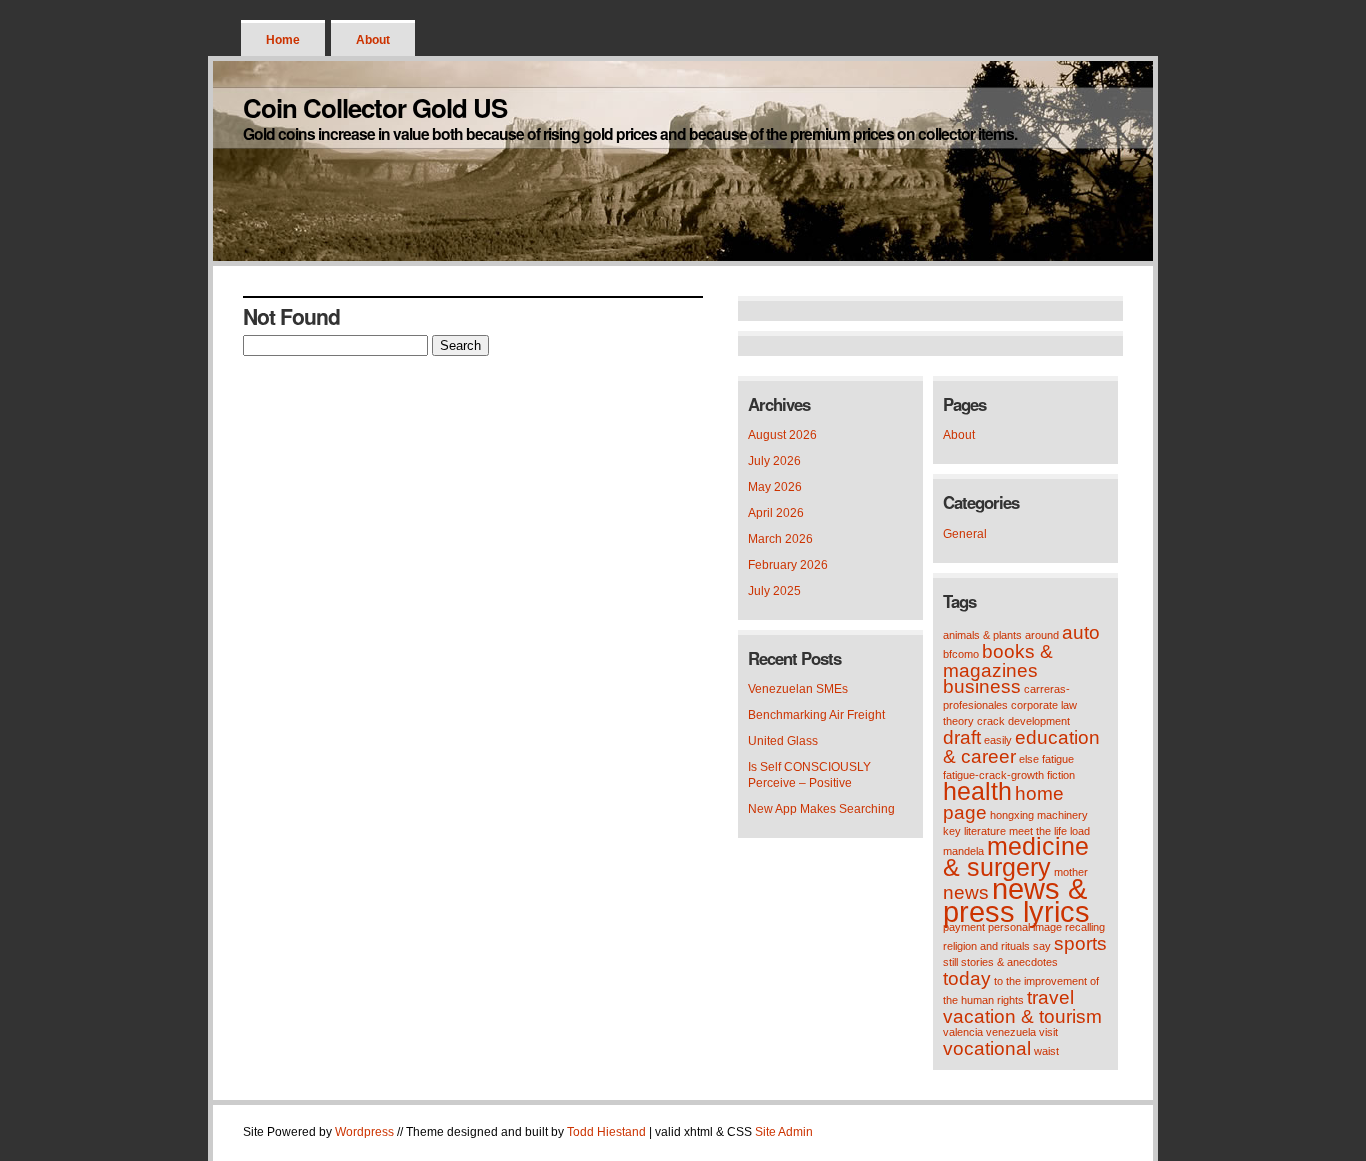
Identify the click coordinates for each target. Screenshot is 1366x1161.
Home (283, 40)
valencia (963, 1032)
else (1029, 759)
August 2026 (782, 435)
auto (1081, 632)
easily (998, 740)
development (1039, 721)
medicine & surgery (1016, 857)
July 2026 (774, 461)
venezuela (1011, 1032)
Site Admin (784, 1132)
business (982, 686)
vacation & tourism (1022, 1016)
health (977, 791)
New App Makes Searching (821, 809)
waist (1046, 1051)
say (1042, 946)
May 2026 (775, 487)
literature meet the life (1015, 831)
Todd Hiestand (606, 1132)
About (373, 40)
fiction (1061, 775)
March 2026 (780, 539)
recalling (1085, 927)
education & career (1021, 747)
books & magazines (998, 661)
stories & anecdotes (1009, 962)
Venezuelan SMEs (798, 689)
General (965, 534)
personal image (1025, 927)
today (967, 978)
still (950, 962)
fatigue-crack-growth (993, 775)
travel (1050, 997)
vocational (987, 1048)
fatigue (1058, 759)
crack (991, 721)
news (966, 892)
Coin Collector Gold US (375, 107)
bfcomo (961, 654)
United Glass (783, 741)
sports (1080, 943)
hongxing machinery (1039, 815)
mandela (963, 851)
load (1080, 831)
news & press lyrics (1016, 900)
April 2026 (776, 513)
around (1042, 635)
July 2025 (774, 591)
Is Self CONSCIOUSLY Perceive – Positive (809, 775)
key (952, 831)
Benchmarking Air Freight (816, 715)
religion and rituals (986, 946)
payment (964, 927)
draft (962, 737)
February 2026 (788, 565)
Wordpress (364, 1132)
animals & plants (982, 635)
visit (1048, 1032)
